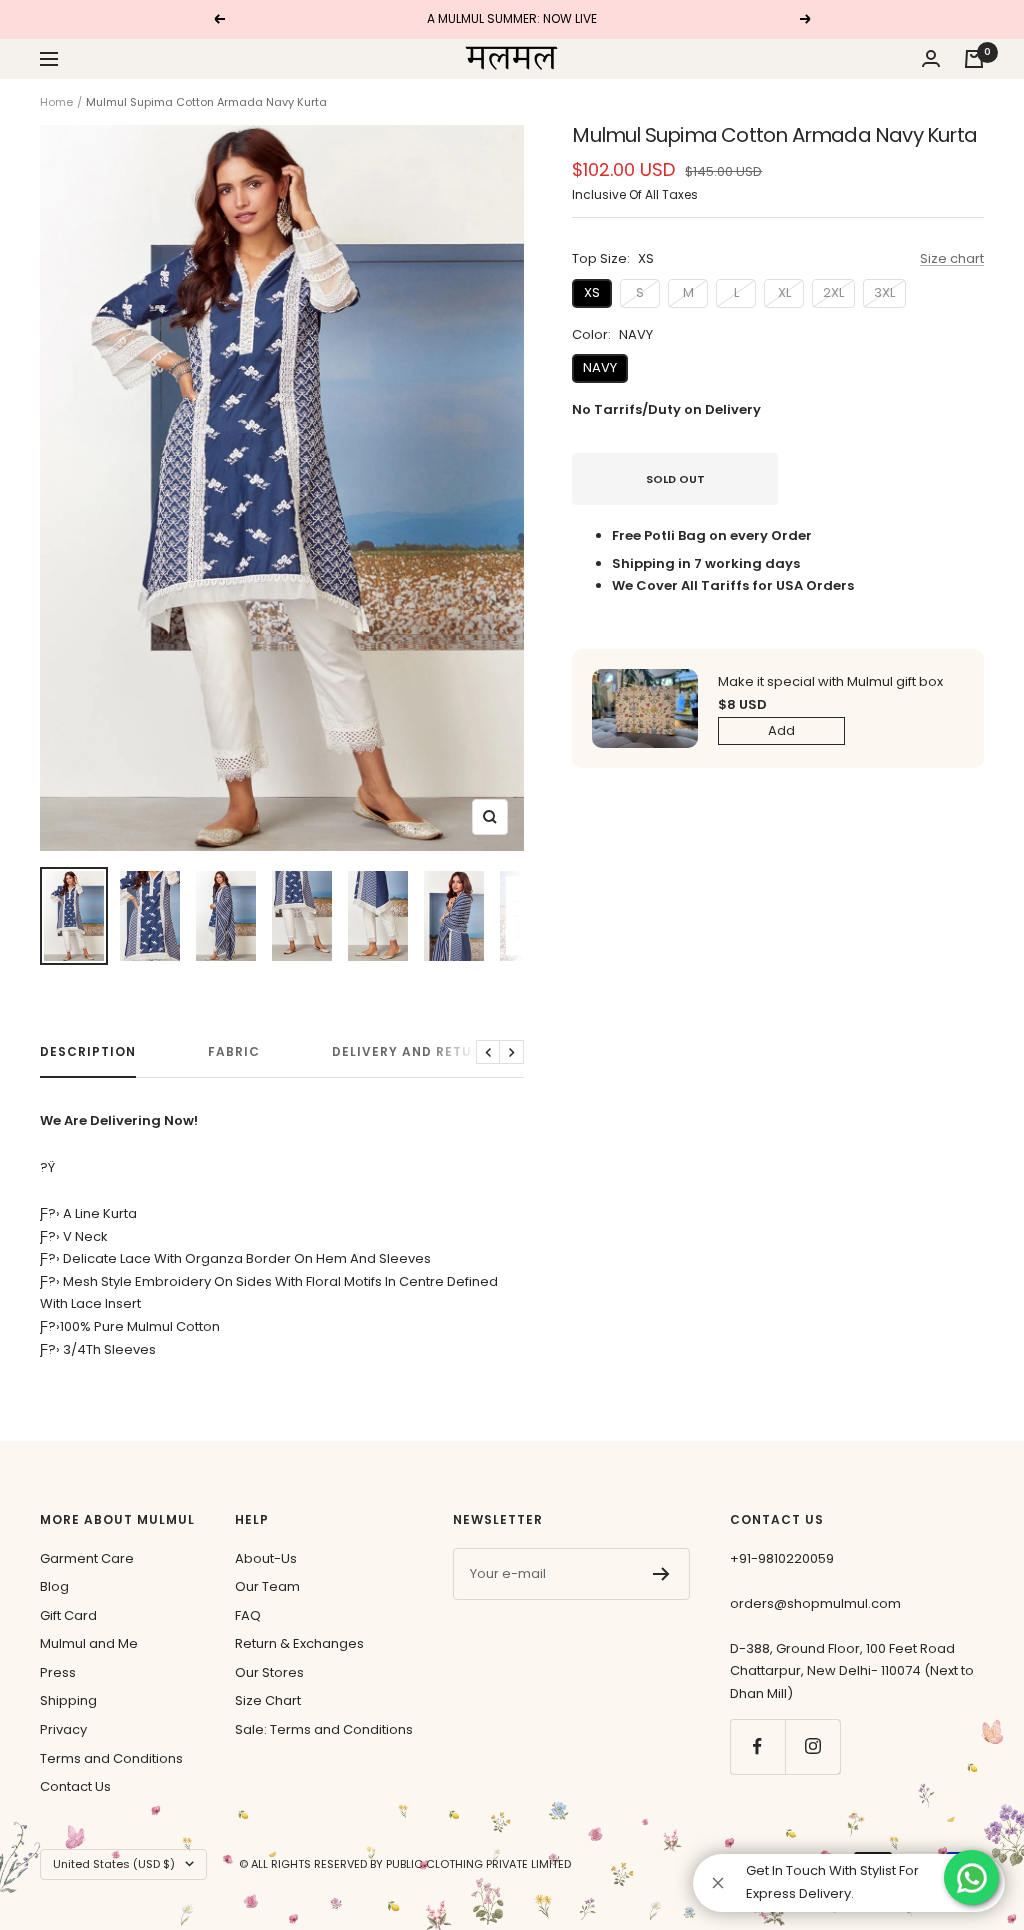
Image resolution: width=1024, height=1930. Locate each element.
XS (592, 292)
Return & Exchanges (299, 1643)
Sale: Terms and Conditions (324, 1729)
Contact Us (75, 1786)
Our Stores (269, 1672)
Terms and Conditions (111, 1758)
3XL (884, 292)
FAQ (248, 1615)
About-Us (266, 1558)
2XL (833, 292)
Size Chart (268, 1700)
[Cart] (974, 59)
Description (88, 1052)
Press (58, 1672)
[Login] (931, 58)
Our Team (267, 1586)
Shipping (68, 1700)
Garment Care (87, 1558)
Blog (54, 1586)
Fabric (234, 1052)
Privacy (63, 1729)
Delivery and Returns (416, 1052)
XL (784, 292)
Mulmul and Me (89, 1643)
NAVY (600, 367)
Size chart (952, 258)
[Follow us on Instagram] (812, 1746)
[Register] (661, 1574)
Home (56, 102)
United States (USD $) (114, 1864)
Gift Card (68, 1615)
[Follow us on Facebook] (757, 1746)
